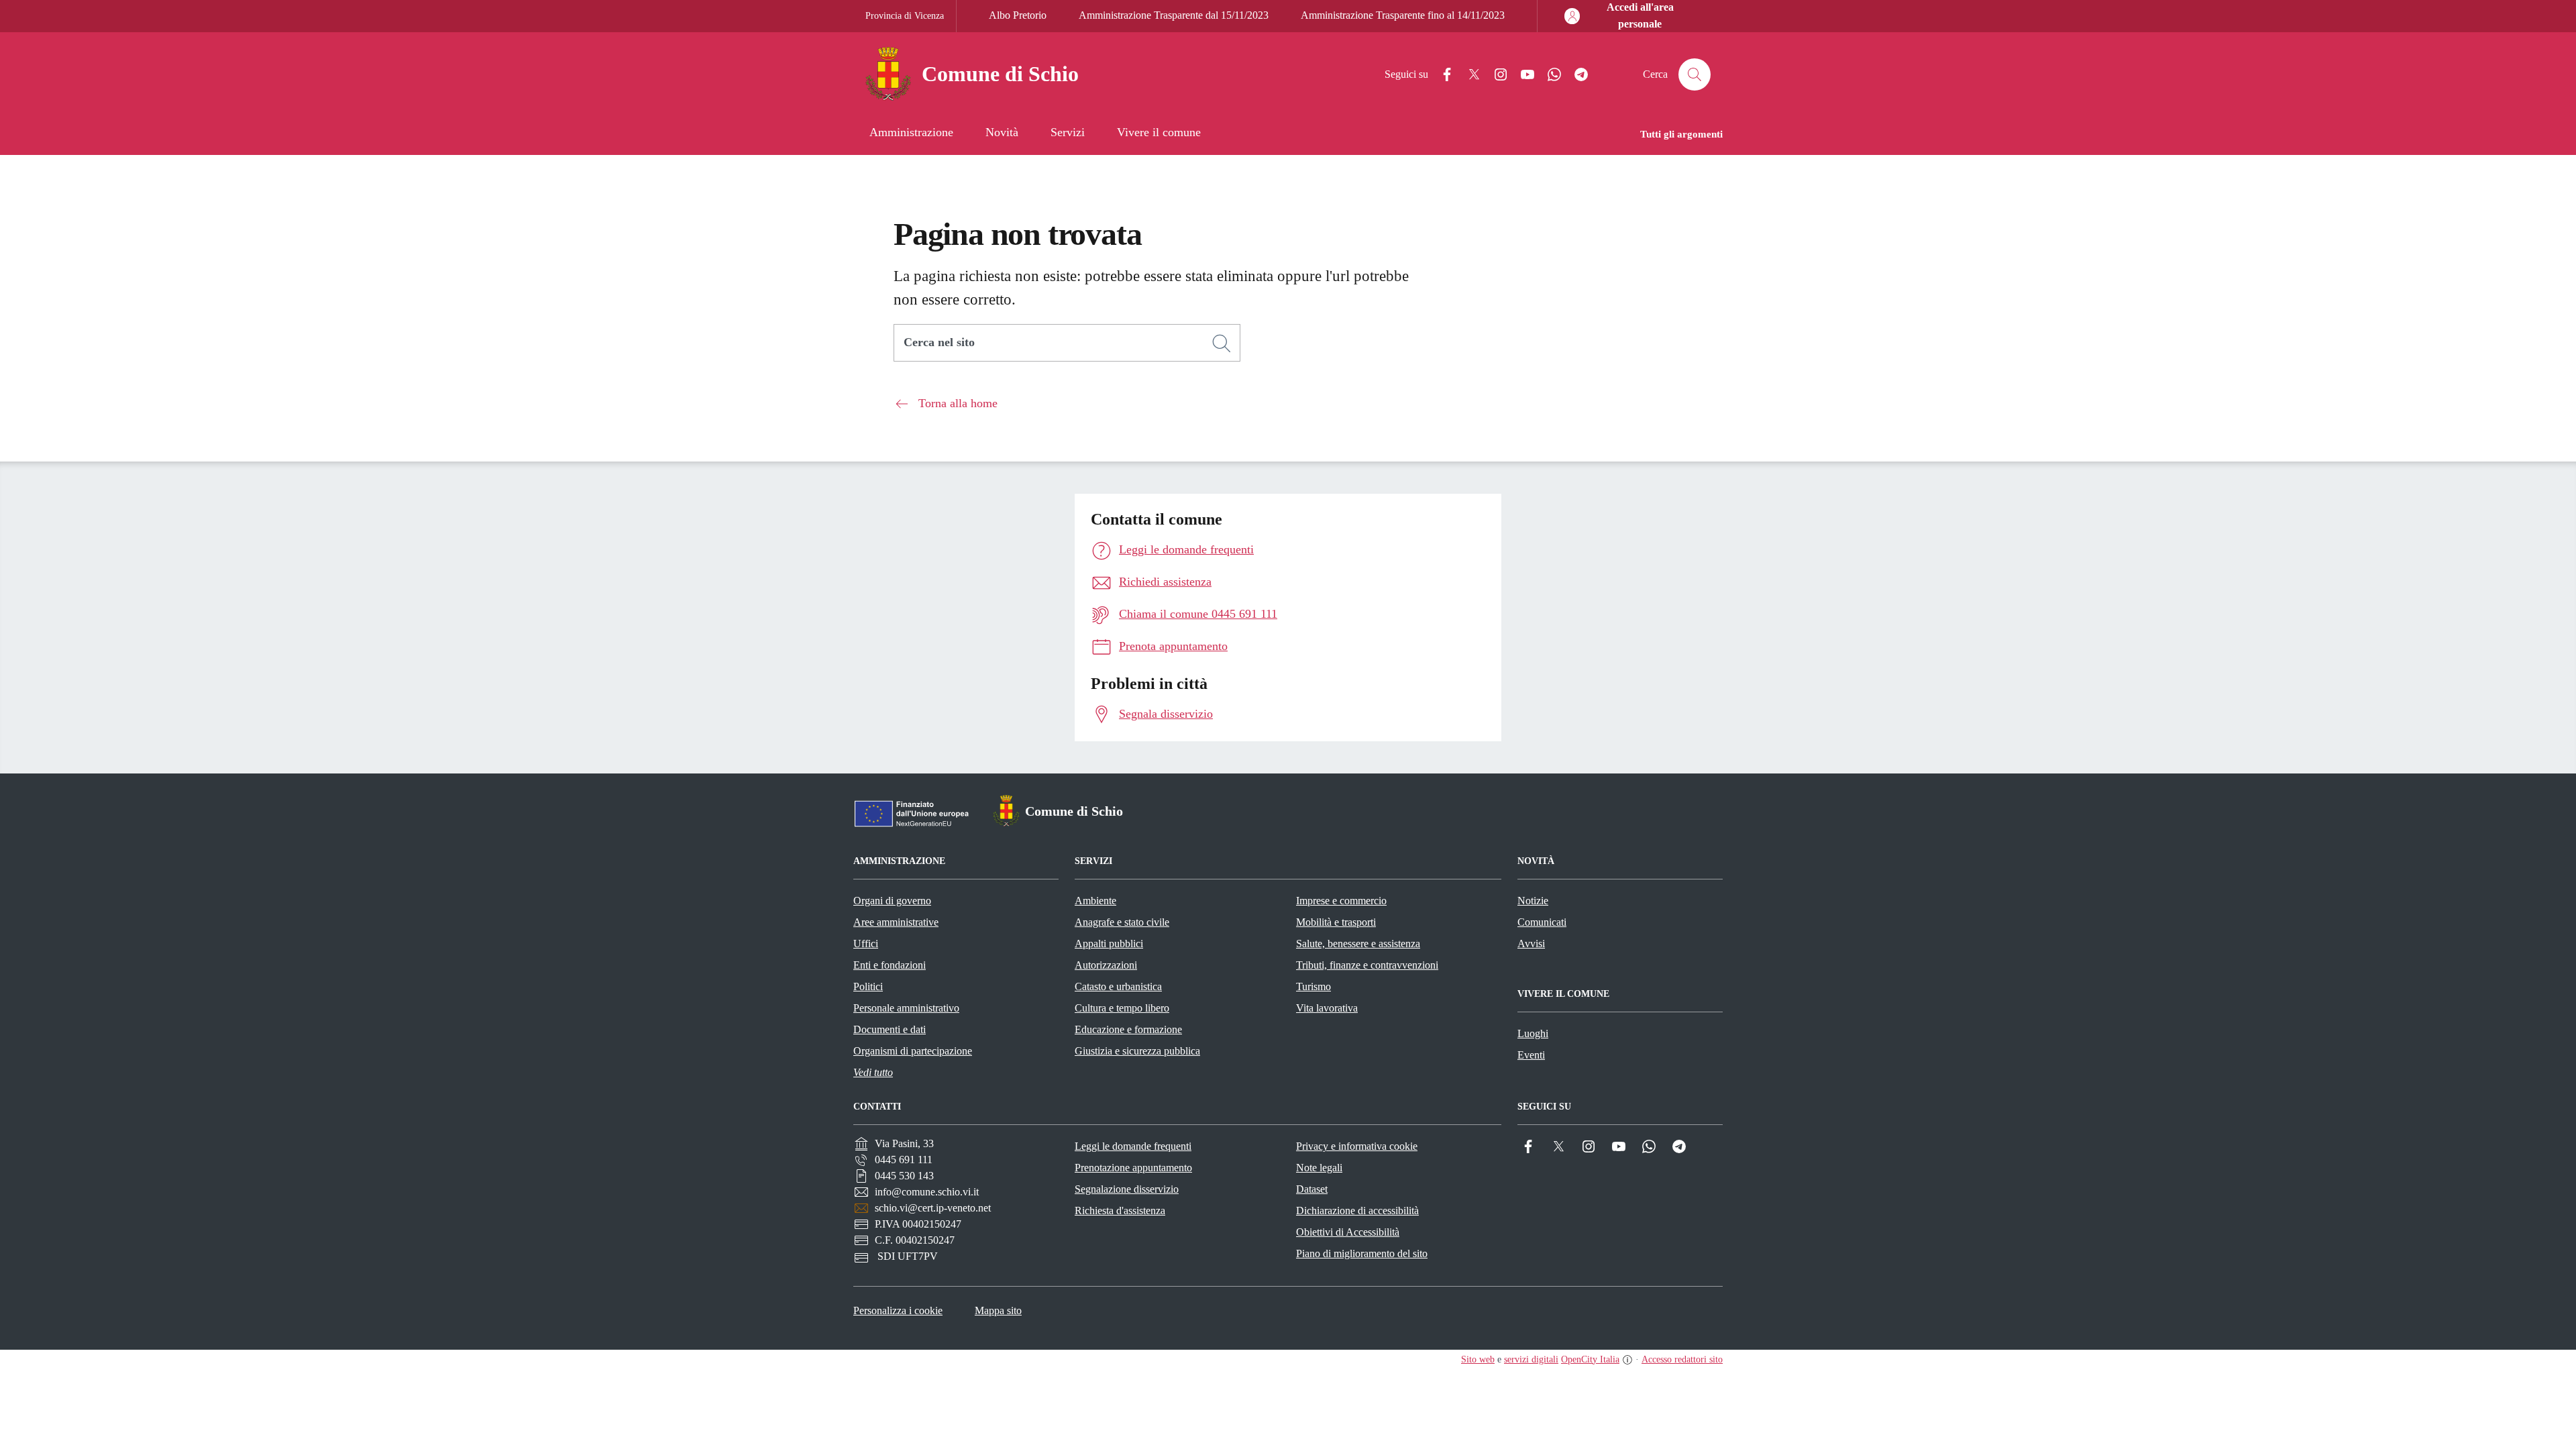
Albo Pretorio (1018, 15)
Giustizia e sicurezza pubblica (1137, 1051)
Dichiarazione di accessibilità (1357, 1211)
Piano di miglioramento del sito (1362, 1253)
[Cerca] (1222, 343)
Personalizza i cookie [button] (898, 1310)
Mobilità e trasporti (1336, 922)
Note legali (1319, 1168)
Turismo (1313, 986)
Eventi (1531, 1055)
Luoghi (1533, 1033)
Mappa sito (998, 1310)
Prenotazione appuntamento (1133, 1168)
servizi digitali (1531, 1359)
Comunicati (1542, 922)
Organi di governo (892, 901)
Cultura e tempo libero (1122, 1008)
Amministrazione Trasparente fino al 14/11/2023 (1403, 15)
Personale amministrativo (906, 1008)
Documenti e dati (890, 1029)
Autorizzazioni (1106, 965)
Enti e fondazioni (890, 965)
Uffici (866, 944)
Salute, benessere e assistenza (1358, 944)
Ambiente (1095, 901)
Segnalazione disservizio (1127, 1189)
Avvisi (1531, 944)
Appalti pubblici (1109, 944)
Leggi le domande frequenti (1133, 1146)
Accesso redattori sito (1682, 1359)
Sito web (1478, 1359)
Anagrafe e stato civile (1122, 922)
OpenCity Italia (1590, 1359)
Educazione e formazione (1128, 1029)
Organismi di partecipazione (913, 1051)
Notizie (1533, 901)
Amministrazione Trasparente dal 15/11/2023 (1174, 15)
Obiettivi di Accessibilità (1348, 1232)
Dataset (1312, 1189)
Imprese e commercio (1341, 901)
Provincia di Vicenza (905, 16)
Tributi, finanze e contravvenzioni (1367, 965)
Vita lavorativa (1327, 1008)
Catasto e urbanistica (1118, 986)
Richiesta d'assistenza (1120, 1211)
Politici (868, 986)
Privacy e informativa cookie (1357, 1146)
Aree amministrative (896, 922)
